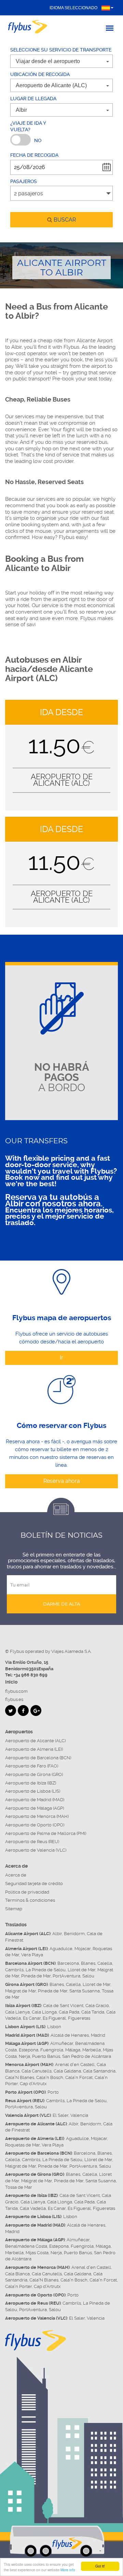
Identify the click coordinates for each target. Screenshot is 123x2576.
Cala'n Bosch (50, 2077)
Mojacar (83, 1949)
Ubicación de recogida (40, 74)
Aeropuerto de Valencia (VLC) (36, 1850)
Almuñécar (62, 2043)
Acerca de (16, 1875)
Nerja (24, 2056)
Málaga (73, 2050)
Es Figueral (54, 2018)
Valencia (79, 2115)
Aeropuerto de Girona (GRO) (34, 1774)
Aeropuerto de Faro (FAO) (32, 1766)
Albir (57, 1934)
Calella (105, 1963)
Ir (61, 1358)
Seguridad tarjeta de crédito (34, 1884)
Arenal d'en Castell (75, 2065)
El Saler (60, 2115)
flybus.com (16, 1691)
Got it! (100, 2566)
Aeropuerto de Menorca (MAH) (37, 1816)
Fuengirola (52, 2050)
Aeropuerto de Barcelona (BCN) (38, 1758)
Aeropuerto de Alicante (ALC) (35, 1741)
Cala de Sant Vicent (63, 2006)
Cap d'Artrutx (33, 2084)
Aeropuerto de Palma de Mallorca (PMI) (46, 1833)
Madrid (98, 2035)
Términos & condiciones (30, 1900)
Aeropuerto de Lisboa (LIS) (33, 1791)
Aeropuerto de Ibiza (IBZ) (31, 1783)
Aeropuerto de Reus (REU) (32, 1842)
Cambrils (14, 1970)
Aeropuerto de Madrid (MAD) (35, 1800)
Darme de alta (61, 1604)
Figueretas (79, 2018)
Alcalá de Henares (70, 2035)
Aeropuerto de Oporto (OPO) (35, 1825)
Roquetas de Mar (22, 2145)
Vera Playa (32, 1955)
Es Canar (32, 2018)
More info (68, 2570)
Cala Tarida (93, 2012)
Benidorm (74, 1934)
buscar (64, 220)
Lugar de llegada (33, 99)
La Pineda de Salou (46, 1970)
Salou (88, 1976)
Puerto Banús (46, 2056)
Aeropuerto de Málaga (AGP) (35, 1808)
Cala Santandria (99, 2071)
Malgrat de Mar (20, 1991)
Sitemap (14, 1909)
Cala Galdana (67, 2071)
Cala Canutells (37, 2071)
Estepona (29, 2050)
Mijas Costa (37, 2253)
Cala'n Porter (18, 2286)
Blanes (88, 1963)
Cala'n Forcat (79, 2077)
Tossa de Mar (19, 2187)
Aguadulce (61, 1949)
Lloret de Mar (81, 1970)
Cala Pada (69, 2012)
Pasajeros (24, 181)
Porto (53, 2092)
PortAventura (66, 1976)
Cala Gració (97, 2006)
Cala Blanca (17, 2274)
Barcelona (68, 1963)
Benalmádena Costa (26, 2246)
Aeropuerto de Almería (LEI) (34, 1749)
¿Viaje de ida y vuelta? (28, 126)
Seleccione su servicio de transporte (61, 50)
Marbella (92, 2050)
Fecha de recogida (34, 155)
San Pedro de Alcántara (87, 2056)
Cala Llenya (17, 2012)
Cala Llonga (44, 2012)
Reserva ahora (62, 1481)
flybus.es (14, 1699)
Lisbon (54, 2027)
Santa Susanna (85, 1991)
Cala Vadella (33, 2208)
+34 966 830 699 (31, 1675)
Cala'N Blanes (20, 2077)
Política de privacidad (27, 1892)
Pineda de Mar (36, 1976)
